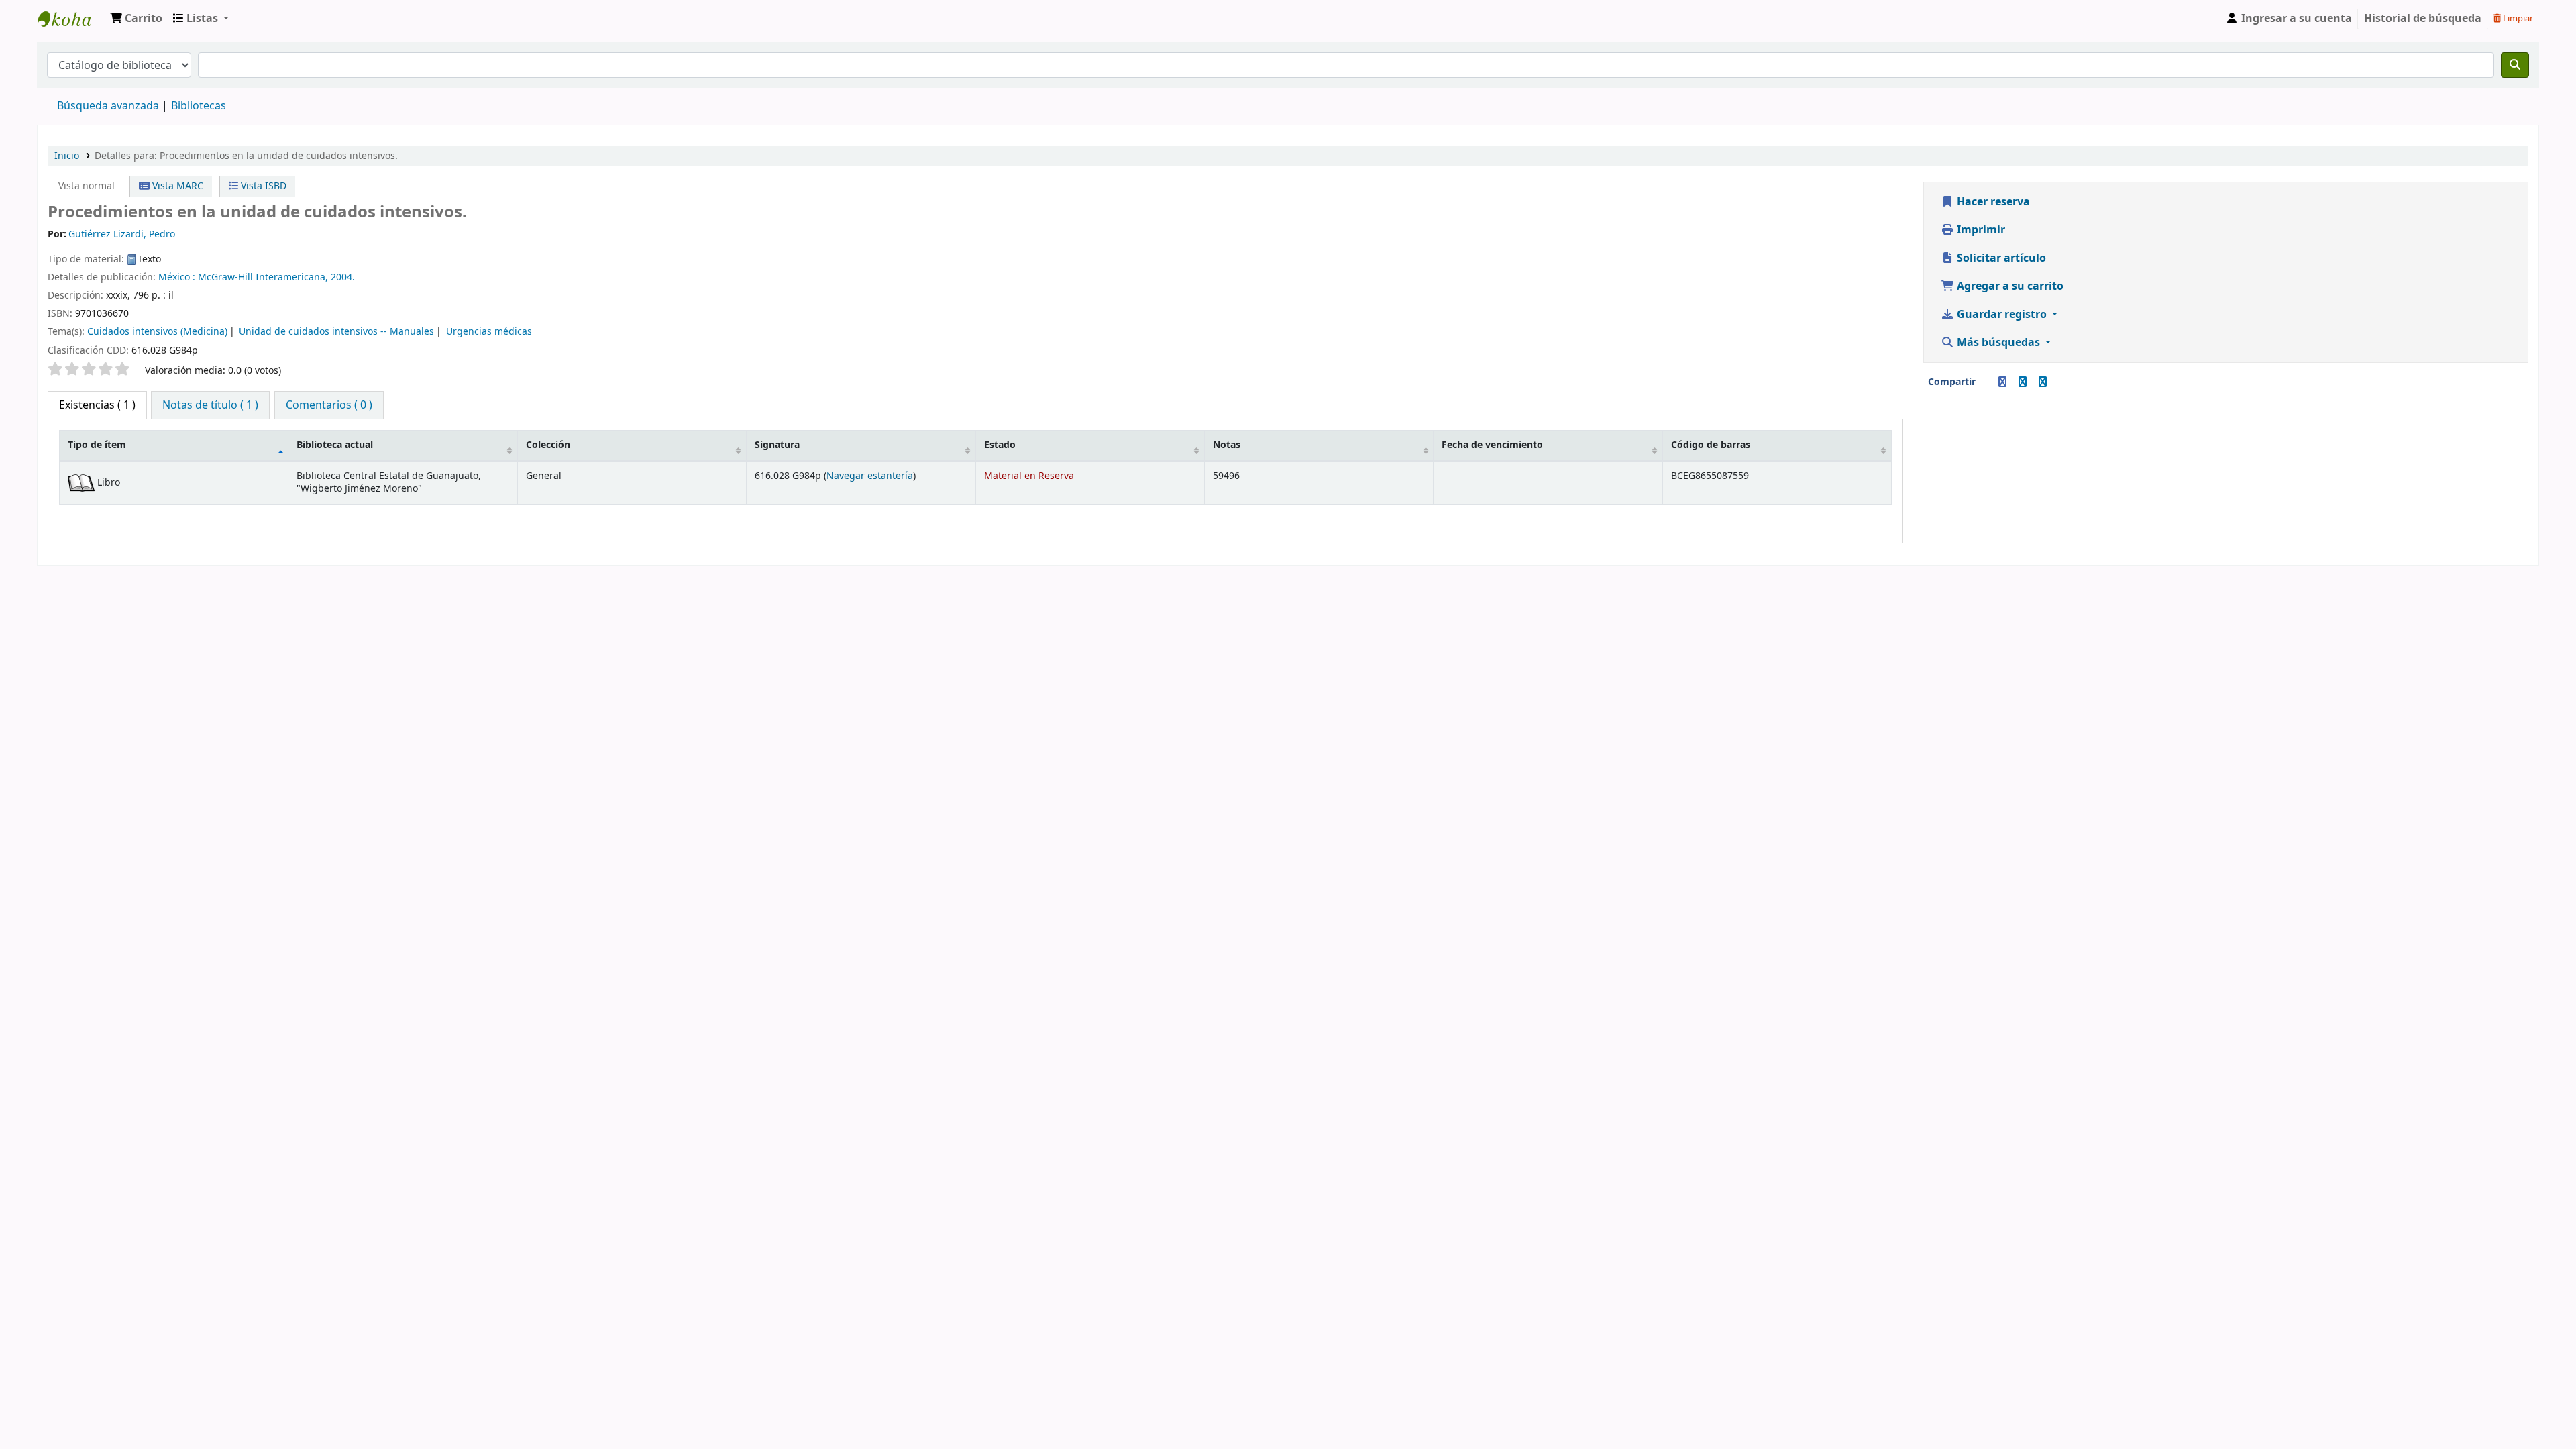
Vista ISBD (262, 186)
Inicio (67, 156)
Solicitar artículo (2000, 258)
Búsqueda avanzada (108, 106)
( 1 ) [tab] (97, 405)
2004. (343, 277)
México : (177, 277)
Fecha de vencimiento (1492, 445)
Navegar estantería (870, 476)
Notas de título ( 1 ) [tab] (210, 405)
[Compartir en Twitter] (2043, 382)
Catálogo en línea (71, 19)
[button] (136, 19)
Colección (548, 445)
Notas (1227, 445)
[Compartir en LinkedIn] (2023, 382)
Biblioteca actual (335, 445)
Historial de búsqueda (2423, 19)
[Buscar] (2515, 65)
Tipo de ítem (97, 445)
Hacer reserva (1992, 202)
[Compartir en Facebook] (2002, 382)
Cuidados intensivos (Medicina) (157, 332)
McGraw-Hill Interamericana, (263, 277)
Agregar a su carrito (2009, 286)
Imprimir (1980, 230)
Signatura (777, 445)
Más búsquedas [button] (1998, 343)
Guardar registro (2002, 315)
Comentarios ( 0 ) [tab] (329, 405)
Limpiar (2517, 18)
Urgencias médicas (489, 332)
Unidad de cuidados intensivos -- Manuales (336, 332)
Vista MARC (176, 186)
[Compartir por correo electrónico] (1986, 382)
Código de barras (1711, 445)
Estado (1000, 445)
